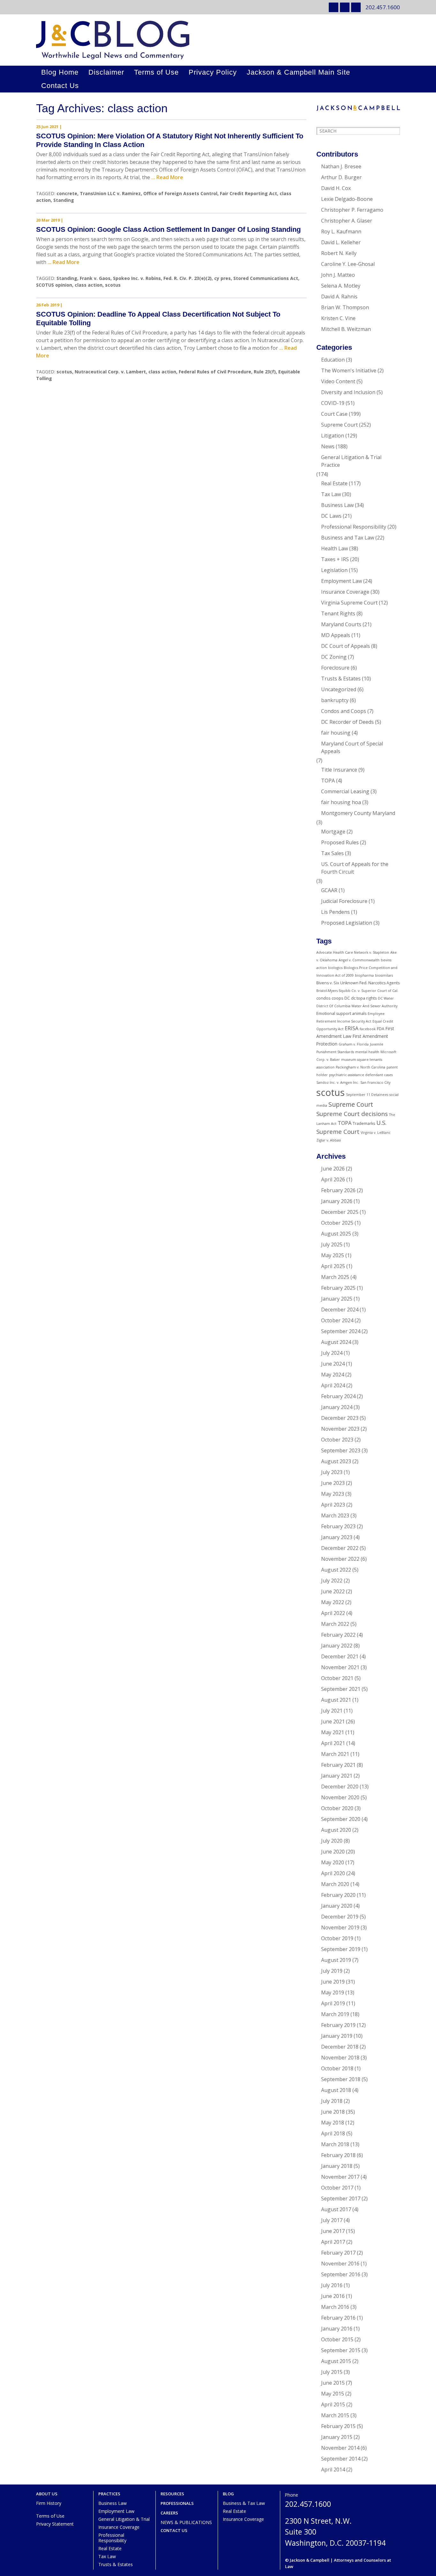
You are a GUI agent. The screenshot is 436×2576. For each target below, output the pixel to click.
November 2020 (340, 1797)
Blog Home (60, 72)
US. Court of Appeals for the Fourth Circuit (355, 868)
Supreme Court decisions (352, 1114)
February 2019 (338, 2025)
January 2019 (337, 2036)
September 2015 (341, 2350)
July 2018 (332, 2101)
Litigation (333, 436)
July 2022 (332, 1581)
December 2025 (340, 1212)
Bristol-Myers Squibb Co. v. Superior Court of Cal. (357, 991)
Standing (64, 200)
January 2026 (337, 1201)
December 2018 (340, 2047)
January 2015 (337, 2437)
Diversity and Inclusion (348, 392)
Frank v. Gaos (95, 278)
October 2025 (337, 1223)
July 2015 (332, 2372)
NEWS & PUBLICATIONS (186, 2522)
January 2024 (337, 1407)
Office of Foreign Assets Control (180, 193)
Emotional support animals (341, 1013)
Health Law (335, 548)
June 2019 (333, 1982)
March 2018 (335, 2144)
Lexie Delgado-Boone (347, 199)
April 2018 (333, 2133)
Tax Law (331, 494)
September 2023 (341, 1450)
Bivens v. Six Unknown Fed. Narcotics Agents (358, 983)
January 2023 (337, 1537)
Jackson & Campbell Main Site (298, 72)
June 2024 (333, 1364)
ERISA (352, 1028)
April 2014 (333, 2470)
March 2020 (335, 1884)
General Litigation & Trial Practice (351, 461)
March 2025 (335, 1277)
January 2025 (337, 1299)
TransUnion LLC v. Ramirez (110, 193)
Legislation (334, 570)
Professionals (177, 2503)
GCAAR (329, 890)
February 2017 (338, 2253)
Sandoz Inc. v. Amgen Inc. (338, 1083)
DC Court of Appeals (346, 646)
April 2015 (333, 2404)
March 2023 (335, 1516)
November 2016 (340, 2264)
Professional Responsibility (354, 527)
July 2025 (332, 1244)
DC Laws (331, 516)
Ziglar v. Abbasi (329, 1140)
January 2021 (337, 1776)
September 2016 (341, 2274)
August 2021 (336, 1700)
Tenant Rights (338, 613)
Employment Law (342, 581)
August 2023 (336, 1461)
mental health (367, 1052)
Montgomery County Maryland (358, 813)
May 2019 (333, 1993)
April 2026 (333, 1179)
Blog (228, 2494)
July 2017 (332, 2220)
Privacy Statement (55, 2524)
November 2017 (340, 2177)
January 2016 (337, 2329)
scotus (113, 285)
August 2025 (336, 1234)
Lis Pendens (335, 912)
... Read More (167, 177)
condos (323, 998)
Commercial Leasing (345, 791)
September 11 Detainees (367, 1095)
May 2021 (333, 1732)
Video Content (338, 381)
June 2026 (333, 1169)
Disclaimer (106, 72)
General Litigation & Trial (124, 2519)
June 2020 (333, 1852)
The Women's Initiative (349, 371)
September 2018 (341, 2079)
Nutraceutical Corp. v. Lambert (110, 372)
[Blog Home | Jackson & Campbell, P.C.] (218, 40)
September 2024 (341, 1331)
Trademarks (364, 1123)
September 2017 (341, 2198)
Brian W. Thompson (345, 307)
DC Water (386, 998)
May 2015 (333, 2394)
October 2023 (337, 1440)
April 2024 (333, 1385)
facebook (368, 1029)
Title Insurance (339, 770)
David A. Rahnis (339, 297)
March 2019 (335, 2014)
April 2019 (333, 2003)
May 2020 (333, 1862)
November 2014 (340, 2448)
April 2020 (333, 1873)
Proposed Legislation (347, 923)
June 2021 (333, 1721)
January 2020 (337, 1906)
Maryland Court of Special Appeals (352, 747)
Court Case (334, 414)
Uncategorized (339, 689)
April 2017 (333, 2242)
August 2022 (336, 1570)
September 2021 (341, 1689)
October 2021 (337, 1678)
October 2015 (337, 2339)
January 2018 (337, 2166)
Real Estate (334, 483)
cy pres (222, 278)
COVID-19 (333, 403)
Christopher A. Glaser (347, 221)
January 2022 (337, 1646)
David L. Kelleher (341, 242)
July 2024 (332, 1353)
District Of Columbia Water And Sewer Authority (357, 1006)
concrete (67, 193)
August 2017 (336, 2209)
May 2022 (333, 1602)
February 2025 (338, 1288)
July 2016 (332, 2285)
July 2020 (332, 1841)
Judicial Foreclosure (344, 901)
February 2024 (338, 1396)
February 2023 (338, 1526)
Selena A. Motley (341, 286)
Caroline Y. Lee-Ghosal (348, 264)
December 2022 (340, 1548)
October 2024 (337, 1320)
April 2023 (333, 1505)
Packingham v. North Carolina (361, 1067)
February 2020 (338, 1895)
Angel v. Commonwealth (359, 960)
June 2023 (333, 1483)
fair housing (336, 733)
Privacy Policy (213, 72)
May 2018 (333, 2123)
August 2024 (336, 1342)
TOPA (328, 781)
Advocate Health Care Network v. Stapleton (353, 952)
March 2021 (335, 1754)
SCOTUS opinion (54, 285)
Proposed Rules (340, 842)
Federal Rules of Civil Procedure (215, 372)
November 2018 (340, 2058)
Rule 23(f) (265, 372)
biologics (335, 968)
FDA (381, 1029)
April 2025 (333, 1266)
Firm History (49, 2503)
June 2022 (333, 1591)
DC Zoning (334, 657)
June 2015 (333, 2383)
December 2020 (340, 1787)
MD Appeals (336, 635)
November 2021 (340, 1667)
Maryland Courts (341, 624)
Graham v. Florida (354, 1044)
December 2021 (340, 1656)
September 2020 (341, 1819)
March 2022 (335, 1624)
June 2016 (333, 2296)
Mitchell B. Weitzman (346, 329)
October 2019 (337, 1938)
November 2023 (340, 1429)
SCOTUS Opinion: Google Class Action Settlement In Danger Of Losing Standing (168, 229)
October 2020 (337, 1808)
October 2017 (337, 2188)
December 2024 (340, 1310)
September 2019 (341, 1949)
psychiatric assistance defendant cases (361, 1075)
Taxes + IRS (335, 559)
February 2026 (338, 1190)
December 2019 (340, 1917)
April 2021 (333, 1743)
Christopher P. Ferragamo (352, 210)
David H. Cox (336, 188)
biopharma (364, 975)
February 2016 (338, 2318)
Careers (169, 2513)
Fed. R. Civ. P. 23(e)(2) (188, 278)
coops (337, 998)
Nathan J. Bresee (341, 166)
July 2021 (332, 1711)
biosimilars (384, 975)
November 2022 (340, 1559)
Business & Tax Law (244, 2503)
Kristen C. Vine (338, 318)
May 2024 (333, 1375)
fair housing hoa (341, 802)
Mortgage (333, 832)
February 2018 (338, 2155)
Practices (109, 2494)
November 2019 (340, 1927)
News (328, 446)
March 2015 (335, 2415)
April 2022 (333, 1613)
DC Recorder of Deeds (347, 722)
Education (333, 360)
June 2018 (333, 2112)
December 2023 (340, 1418)
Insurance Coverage (345, 592)
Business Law (337, 505)
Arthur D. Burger (341, 177)
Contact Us (60, 86)
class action (89, 285)
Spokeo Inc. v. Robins (137, 278)
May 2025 (333, 1255)
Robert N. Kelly (339, 253)
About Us (47, 2494)
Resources (172, 2494)
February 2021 (338, 1765)
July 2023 (332, 1472)
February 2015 (338, 2426)
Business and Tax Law (348, 538)
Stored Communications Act (266, 278)
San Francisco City (375, 1083)
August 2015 (336, 2361)
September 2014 (341, 2459)
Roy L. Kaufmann (341, 231)
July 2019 (332, 1971)
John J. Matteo (338, 275)
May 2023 (333, 1494)
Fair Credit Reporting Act (248, 193)
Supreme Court (339, 425)
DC (347, 998)
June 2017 (333, 2231)
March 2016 (335, 2307)
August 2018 (336, 2090)
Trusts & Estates (341, 679)
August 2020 (336, 1830)
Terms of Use (156, 72)
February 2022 (338, 1635)
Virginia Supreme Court (349, 603)
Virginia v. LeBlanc (376, 1133)
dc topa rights (364, 998)
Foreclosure (335, 668)
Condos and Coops (344, 711)
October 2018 (337, 2068)
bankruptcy (335, 700)
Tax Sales (332, 853)
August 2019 (336, 1960)
